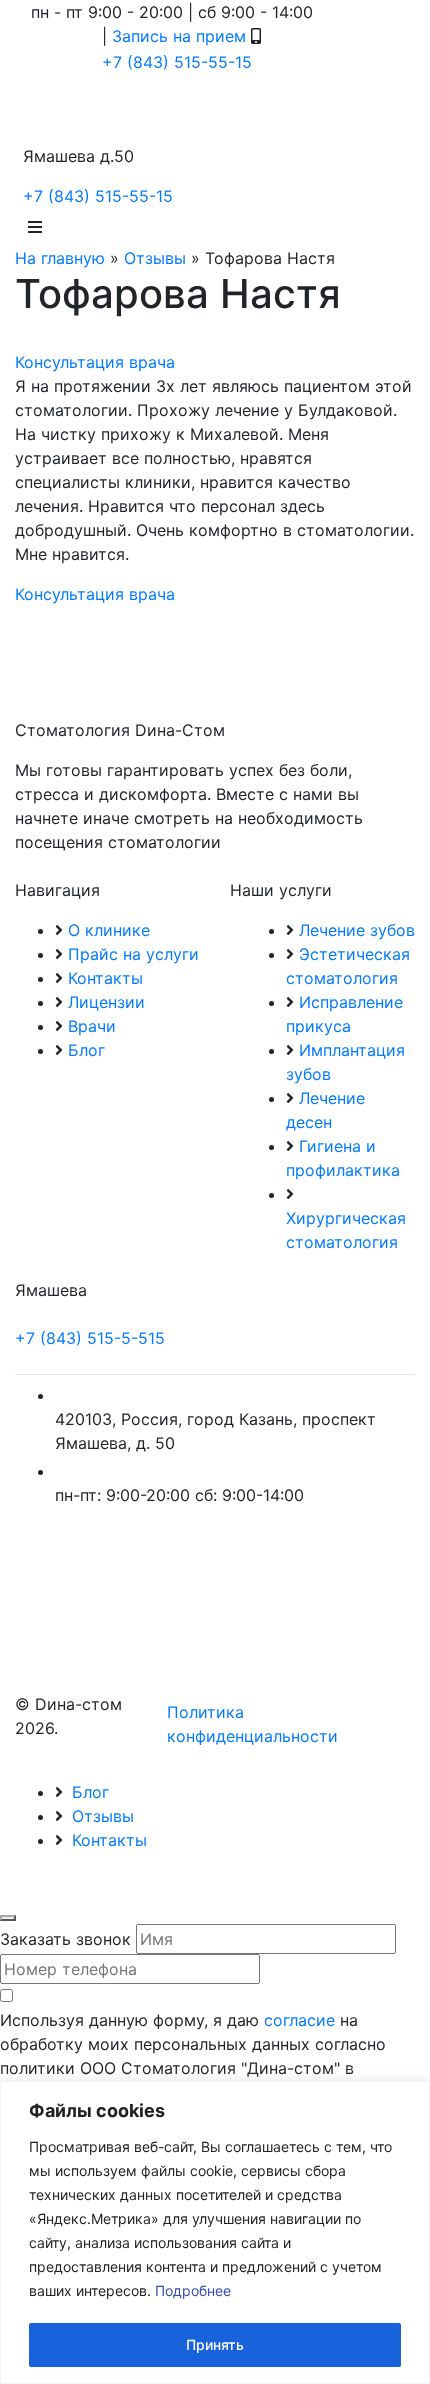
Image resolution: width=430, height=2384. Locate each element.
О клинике (109, 930)
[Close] (8, 1918)
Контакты (105, 978)
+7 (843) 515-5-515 (90, 1338)
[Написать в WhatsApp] (27, 36)
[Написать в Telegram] (56, 36)
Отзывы (155, 258)
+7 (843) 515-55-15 (177, 62)
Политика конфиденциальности (252, 1724)
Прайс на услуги (133, 954)
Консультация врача (95, 362)
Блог (86, 1050)
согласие (299, 2020)
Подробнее (193, 2290)
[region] (215, 2232)
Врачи (92, 1026)
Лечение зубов (357, 930)
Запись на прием (179, 36)
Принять (215, 2344)
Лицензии (106, 1002)
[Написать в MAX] (85, 36)
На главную (60, 258)
